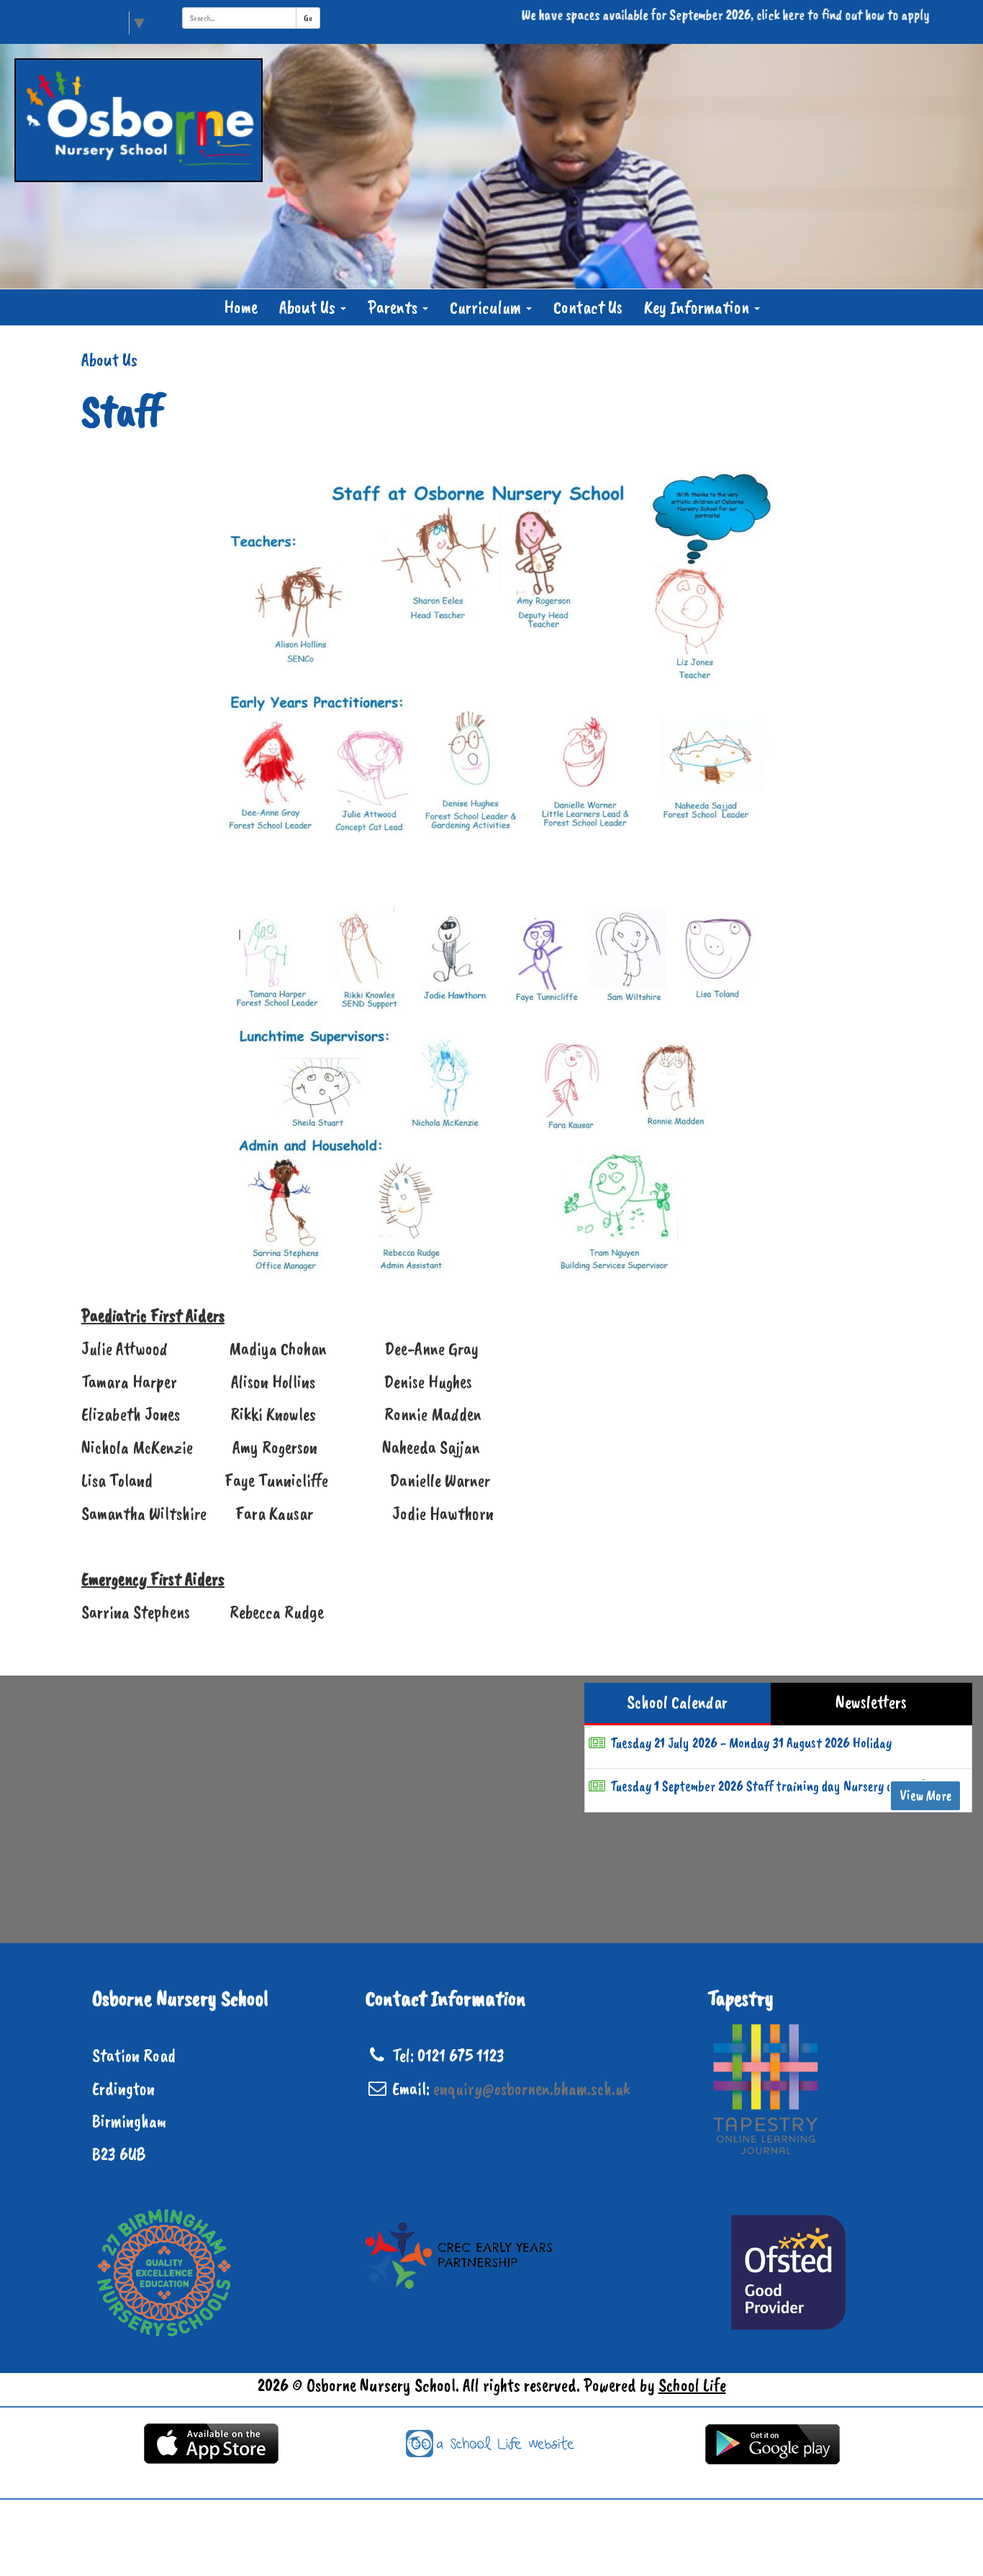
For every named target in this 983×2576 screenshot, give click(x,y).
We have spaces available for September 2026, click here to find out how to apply (670, 15)
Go (308, 18)
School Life (692, 2385)
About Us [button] (309, 307)
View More (925, 1795)
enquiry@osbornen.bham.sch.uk (532, 2089)
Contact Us (588, 307)
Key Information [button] (698, 307)
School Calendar (677, 1702)
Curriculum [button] (487, 307)
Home (241, 307)
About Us (109, 360)
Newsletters (871, 1702)
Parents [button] (394, 307)
